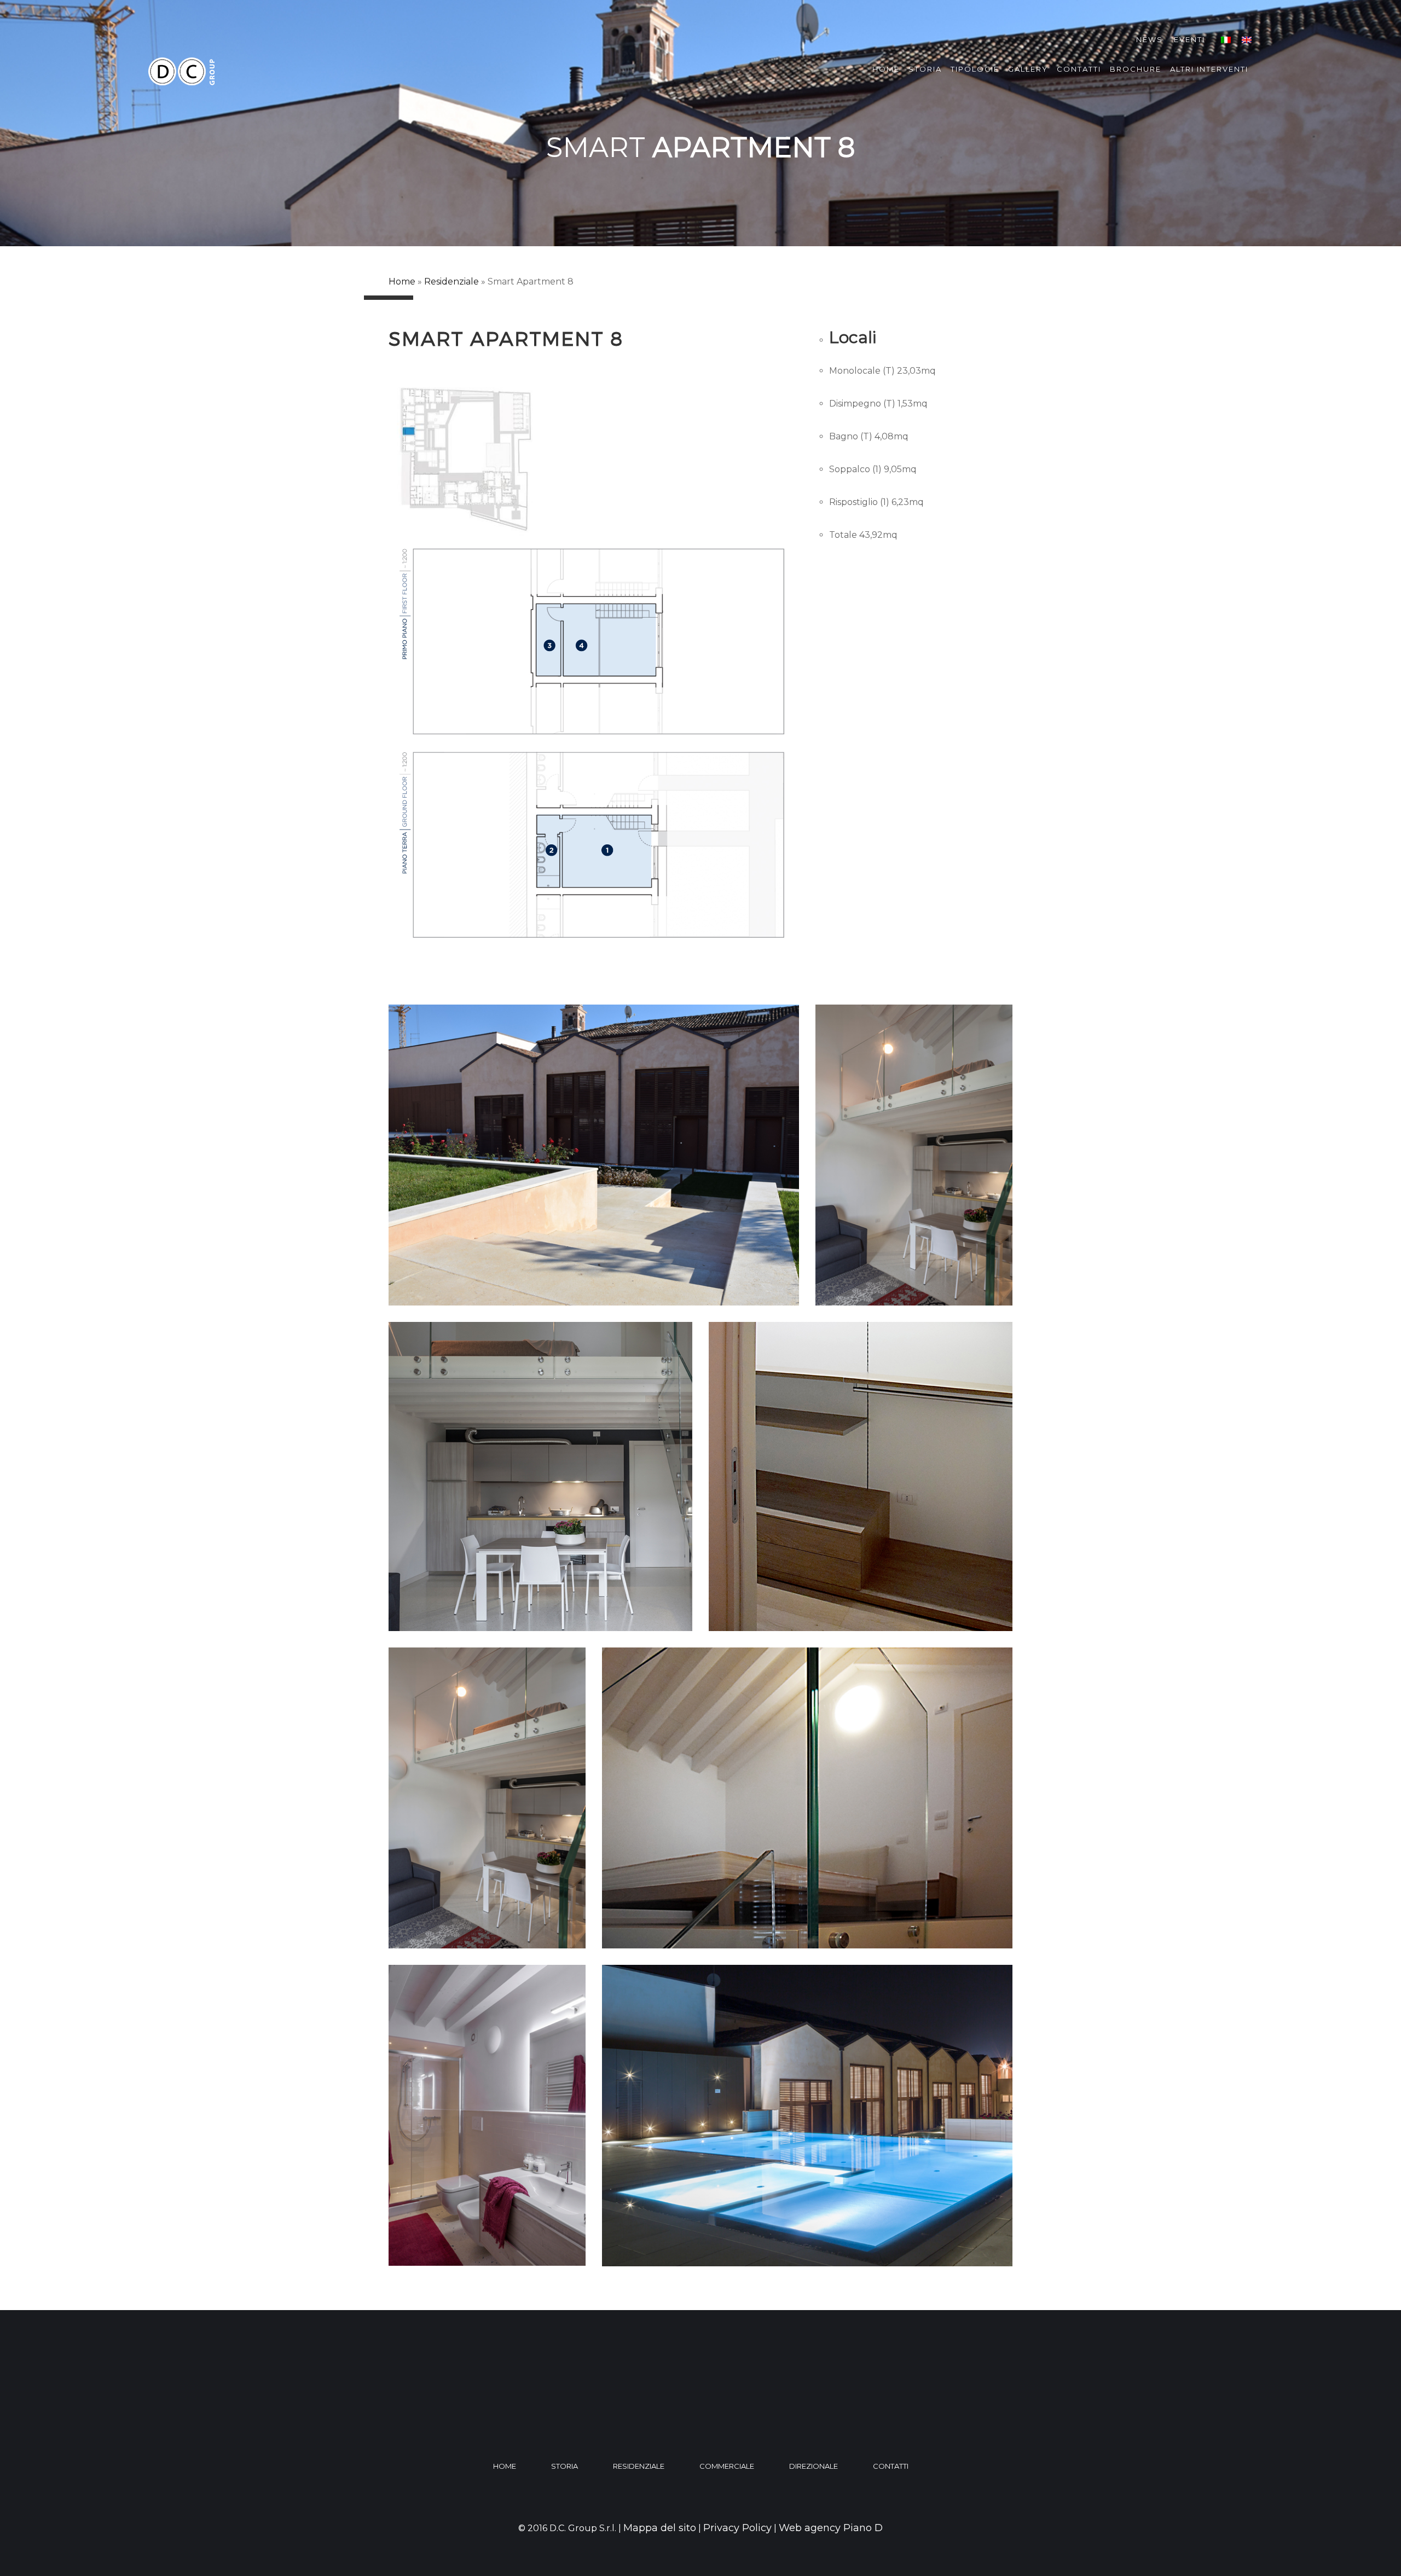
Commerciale (727, 2466)
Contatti (1079, 69)
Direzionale (814, 2466)
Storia (925, 69)
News (1150, 39)
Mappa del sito (660, 2528)
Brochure (1136, 69)
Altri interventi (1209, 69)
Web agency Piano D (831, 2528)
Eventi (1189, 39)
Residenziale (451, 282)
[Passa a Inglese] (1247, 40)
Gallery (1028, 69)
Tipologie (975, 69)
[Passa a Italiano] (1226, 40)
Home (886, 69)
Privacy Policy (737, 2528)
